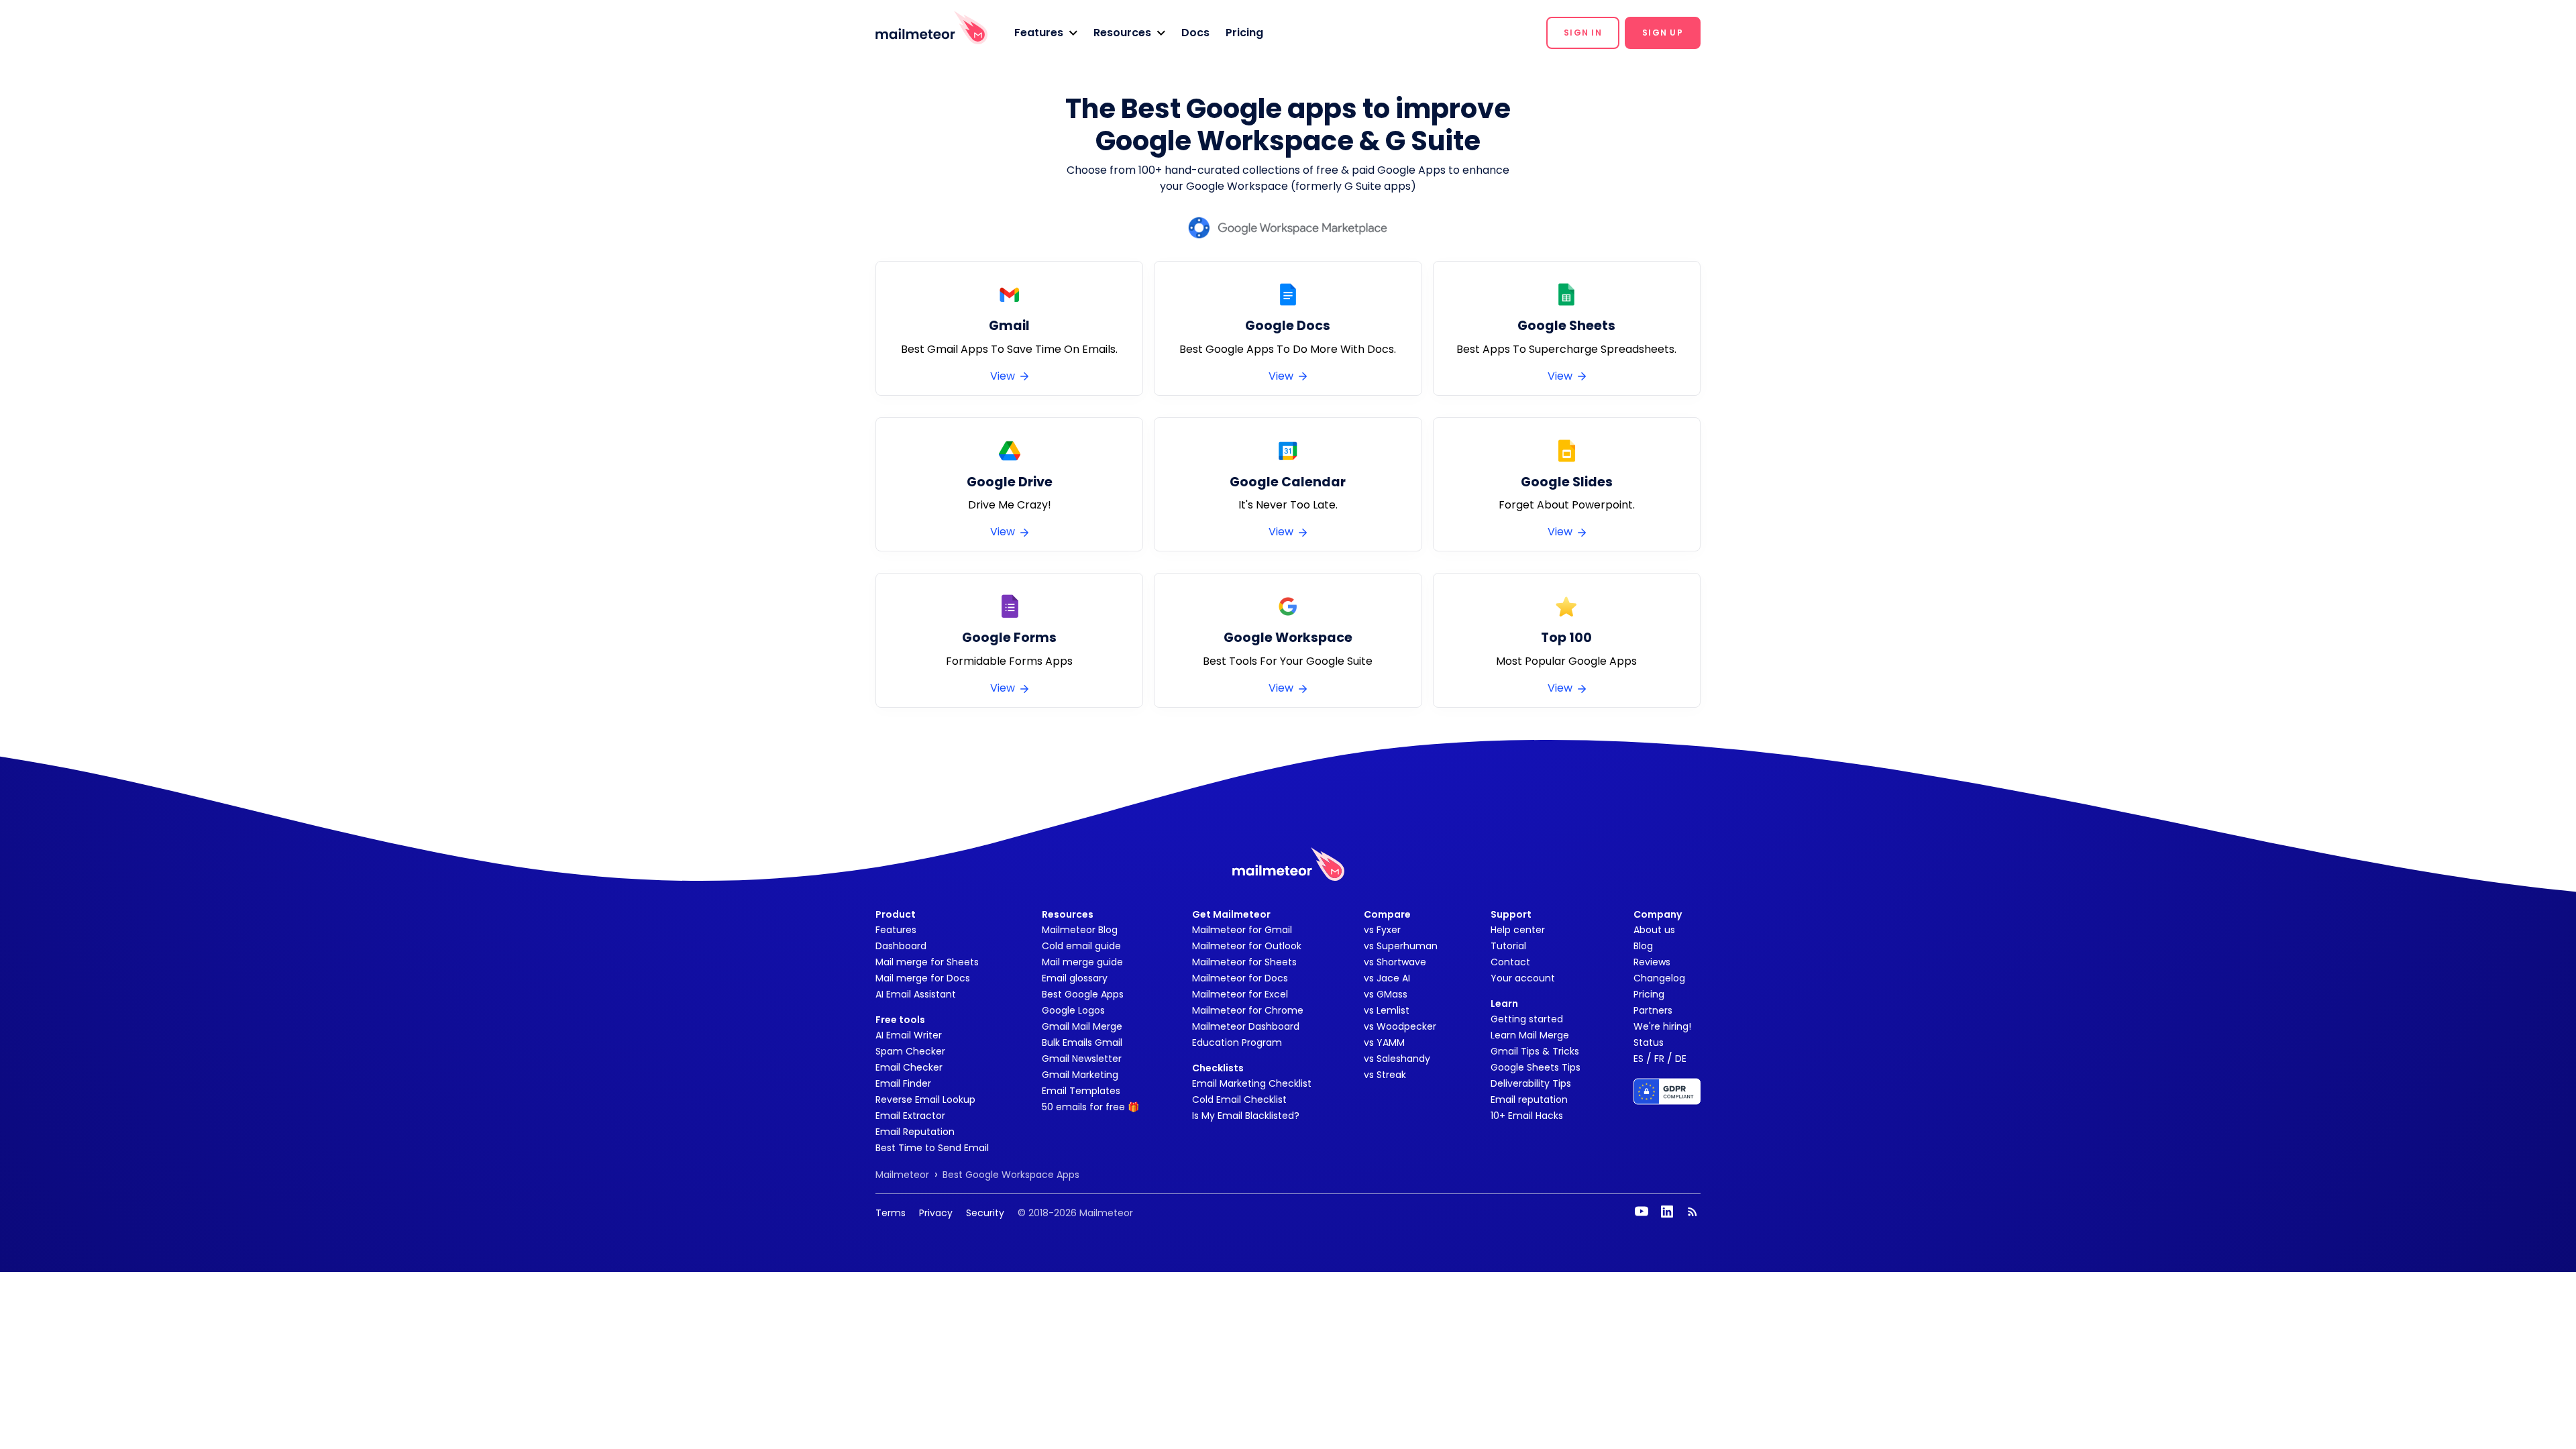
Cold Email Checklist (1239, 1099)
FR (1659, 1059)
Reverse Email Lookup (925, 1099)
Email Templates (1081, 1091)
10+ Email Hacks (1527, 1116)
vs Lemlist (1387, 1010)
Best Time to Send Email (932, 1148)
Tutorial (1508, 946)
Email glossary (1075, 978)
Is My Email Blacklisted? (1246, 1116)
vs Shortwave (1395, 962)
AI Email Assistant (916, 994)
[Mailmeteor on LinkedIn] (1667, 1212)
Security (985, 1213)
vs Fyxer (1382, 930)
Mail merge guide (1082, 962)
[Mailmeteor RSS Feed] (1693, 1212)
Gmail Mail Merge (1082, 1026)
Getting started (1527, 1019)
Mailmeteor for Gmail (1242, 930)
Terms (891, 1213)
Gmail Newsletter (1082, 1059)
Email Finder (903, 1083)
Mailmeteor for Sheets (1244, 962)
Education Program (1237, 1042)
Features (896, 930)
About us (1654, 930)
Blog (1643, 946)
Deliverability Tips (1531, 1083)
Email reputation (1529, 1099)
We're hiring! (1662, 1026)
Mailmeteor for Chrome (1248, 1010)
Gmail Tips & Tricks (1535, 1051)
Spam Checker (910, 1051)
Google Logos (1073, 1010)
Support (1511, 914)
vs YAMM (1384, 1042)
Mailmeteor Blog (1080, 930)
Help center (1518, 930)
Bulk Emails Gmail (1082, 1042)
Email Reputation (915, 1132)
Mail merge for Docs (923, 978)
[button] (1046, 33)
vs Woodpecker (1400, 1026)
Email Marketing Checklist (1252, 1083)
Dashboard (901, 946)
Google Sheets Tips (1536, 1067)
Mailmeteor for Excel (1240, 994)
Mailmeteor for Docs (1240, 978)
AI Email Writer (909, 1035)
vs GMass (1386, 994)
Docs (1195, 33)
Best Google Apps (1083, 994)
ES (1639, 1059)
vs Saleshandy (1397, 1059)
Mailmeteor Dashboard (1246, 1026)
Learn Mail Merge (1530, 1035)
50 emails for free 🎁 (1090, 1107)
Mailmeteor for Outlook (1247, 946)
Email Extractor (910, 1116)
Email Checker (909, 1067)
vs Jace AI (1387, 978)
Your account (1523, 978)
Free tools (900, 1020)
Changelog (1659, 978)
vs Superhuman (1401, 946)
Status (1649, 1042)
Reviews (1652, 962)
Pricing (1244, 33)
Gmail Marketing (1080, 1075)
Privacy (936, 1213)
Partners (1653, 1010)
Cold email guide (1081, 946)
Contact (1510, 962)
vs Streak (1385, 1075)
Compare (1387, 914)
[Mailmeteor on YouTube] (1642, 1212)
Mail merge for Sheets (927, 962)
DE (1681, 1059)
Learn (1504, 1004)
